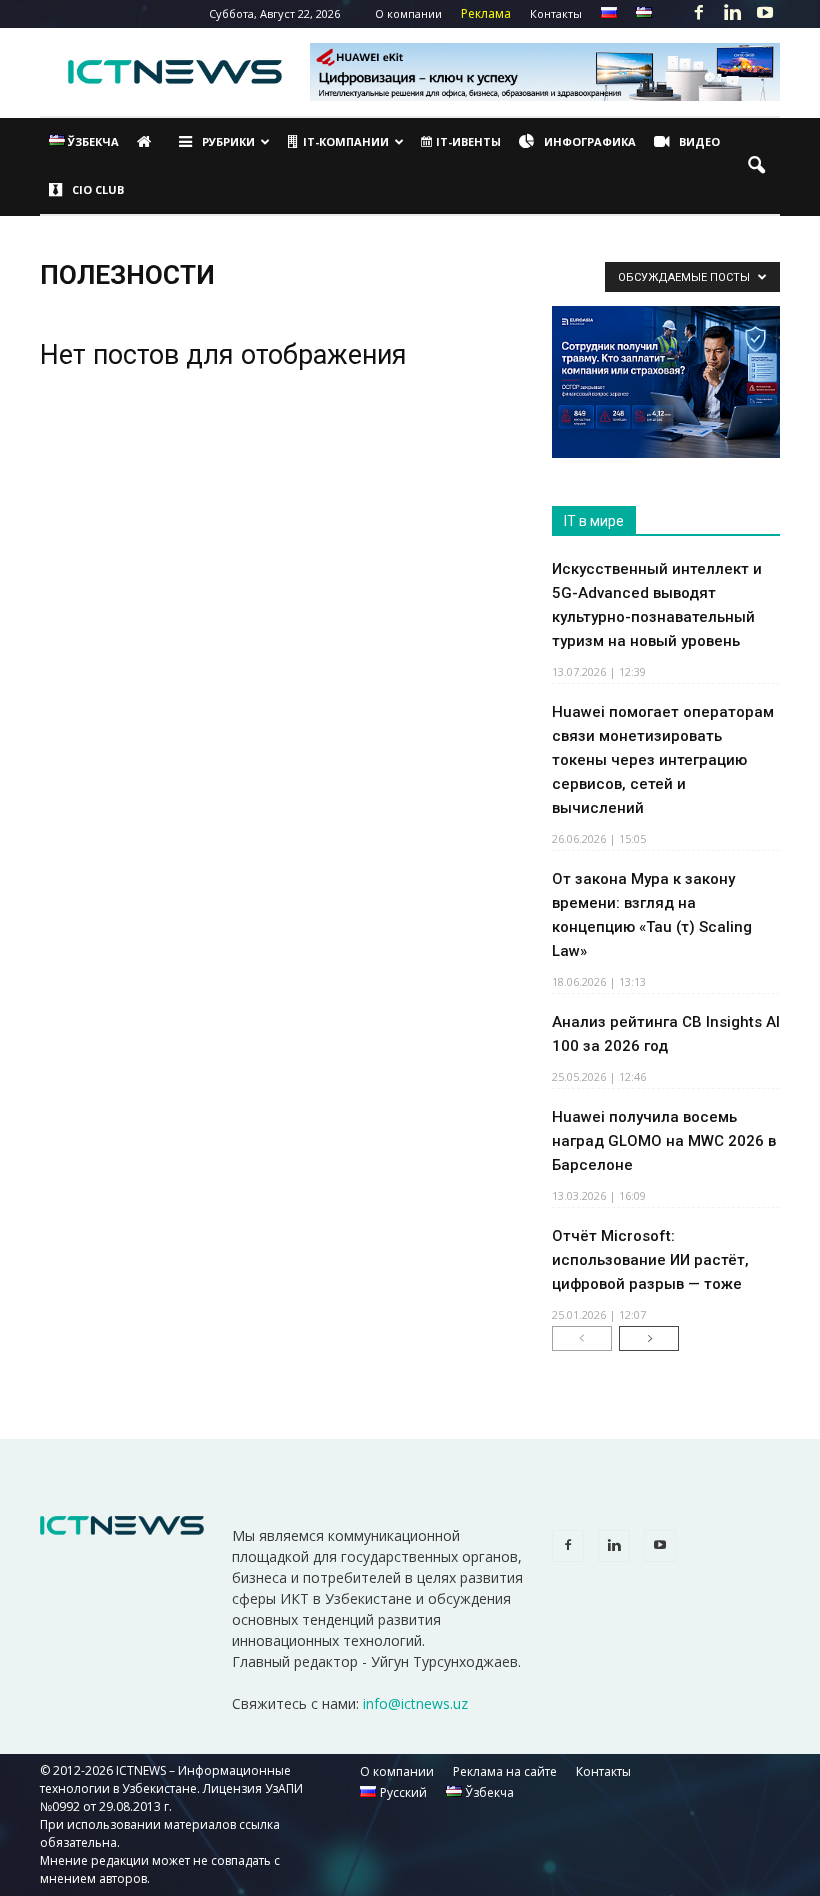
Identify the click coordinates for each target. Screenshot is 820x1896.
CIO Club (98, 189)
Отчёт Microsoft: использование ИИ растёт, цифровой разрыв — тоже (650, 1260)
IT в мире (594, 521)
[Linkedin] (732, 14)
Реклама (486, 13)
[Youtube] (765, 14)
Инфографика (590, 141)
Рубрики (228, 141)
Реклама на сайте (505, 1771)
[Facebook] (699, 14)
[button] (756, 166)
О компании (408, 13)
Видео (699, 141)
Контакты (556, 13)
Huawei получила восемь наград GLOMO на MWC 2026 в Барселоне (664, 1141)
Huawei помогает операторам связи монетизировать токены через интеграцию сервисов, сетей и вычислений (663, 760)
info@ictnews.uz (415, 1703)
